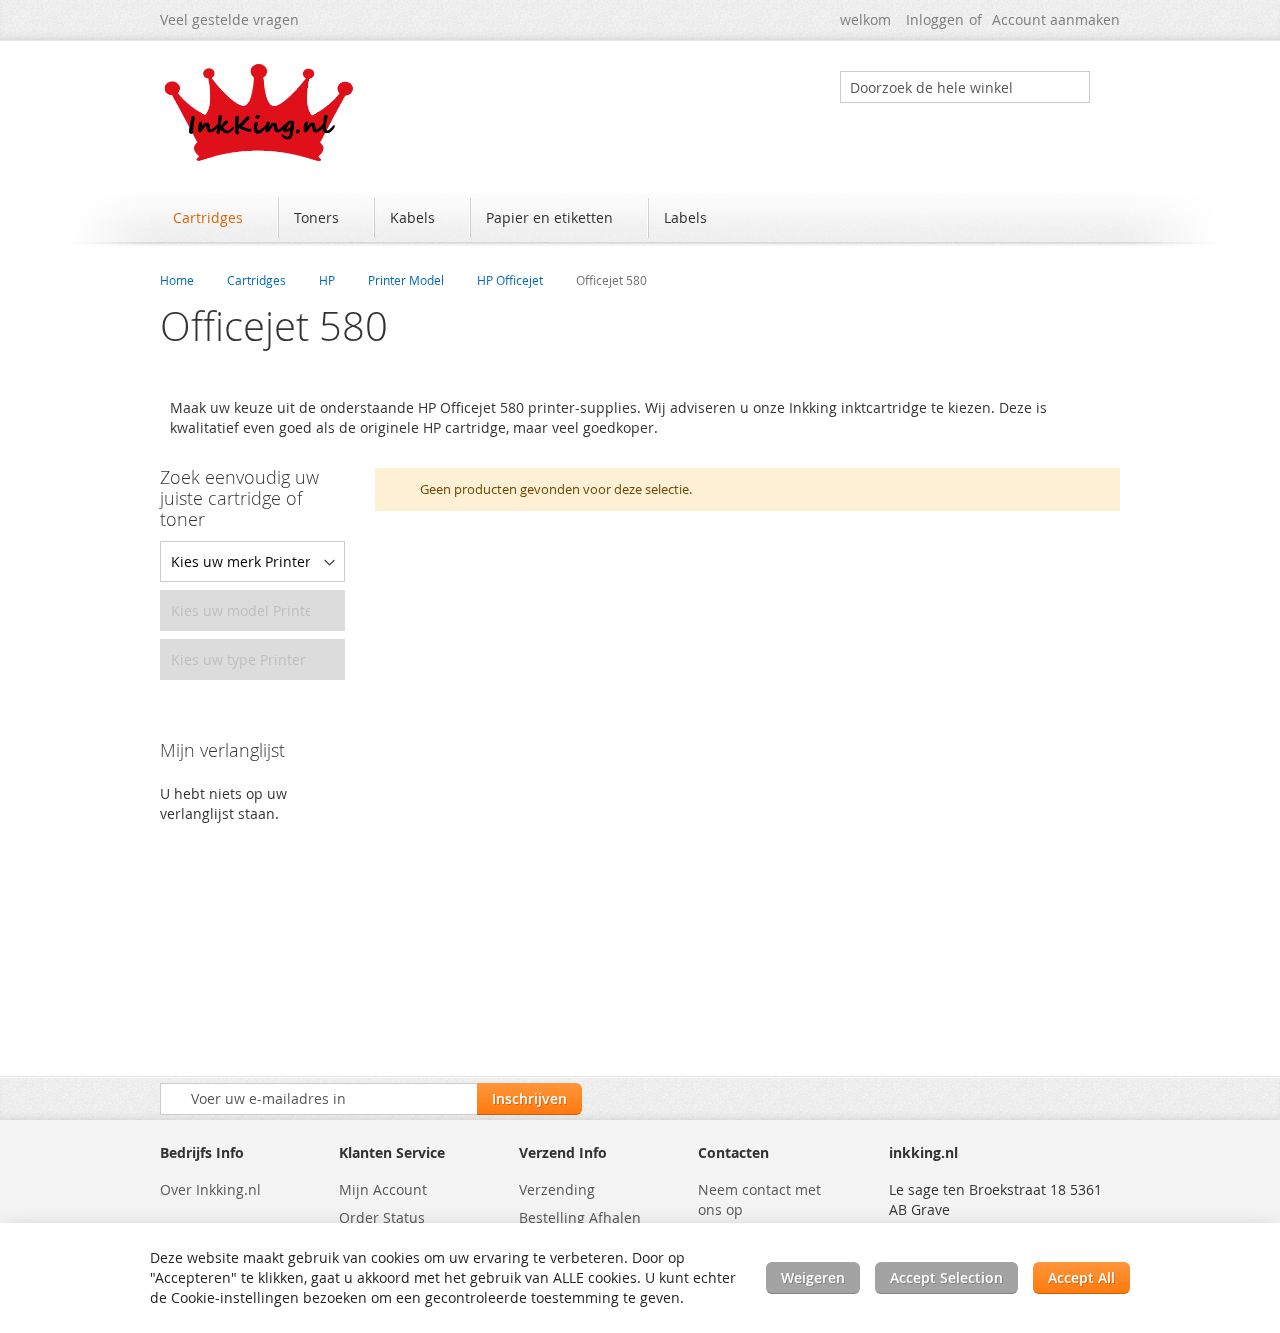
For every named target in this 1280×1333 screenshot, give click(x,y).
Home (177, 280)
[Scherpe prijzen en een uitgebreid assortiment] (260, 112)
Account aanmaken (1056, 19)
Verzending (557, 1189)
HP (327, 280)
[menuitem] (217, 218)
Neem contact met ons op (759, 1199)
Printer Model (406, 280)
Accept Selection (946, 1277)
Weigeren (813, 1277)
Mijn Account (383, 1189)
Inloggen (935, 19)
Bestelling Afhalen (580, 1217)
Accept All (1081, 1277)
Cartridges (256, 280)
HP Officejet (510, 280)
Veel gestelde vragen (229, 19)
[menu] (640, 220)
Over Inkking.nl (210, 1189)
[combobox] (965, 87)
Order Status (382, 1217)
